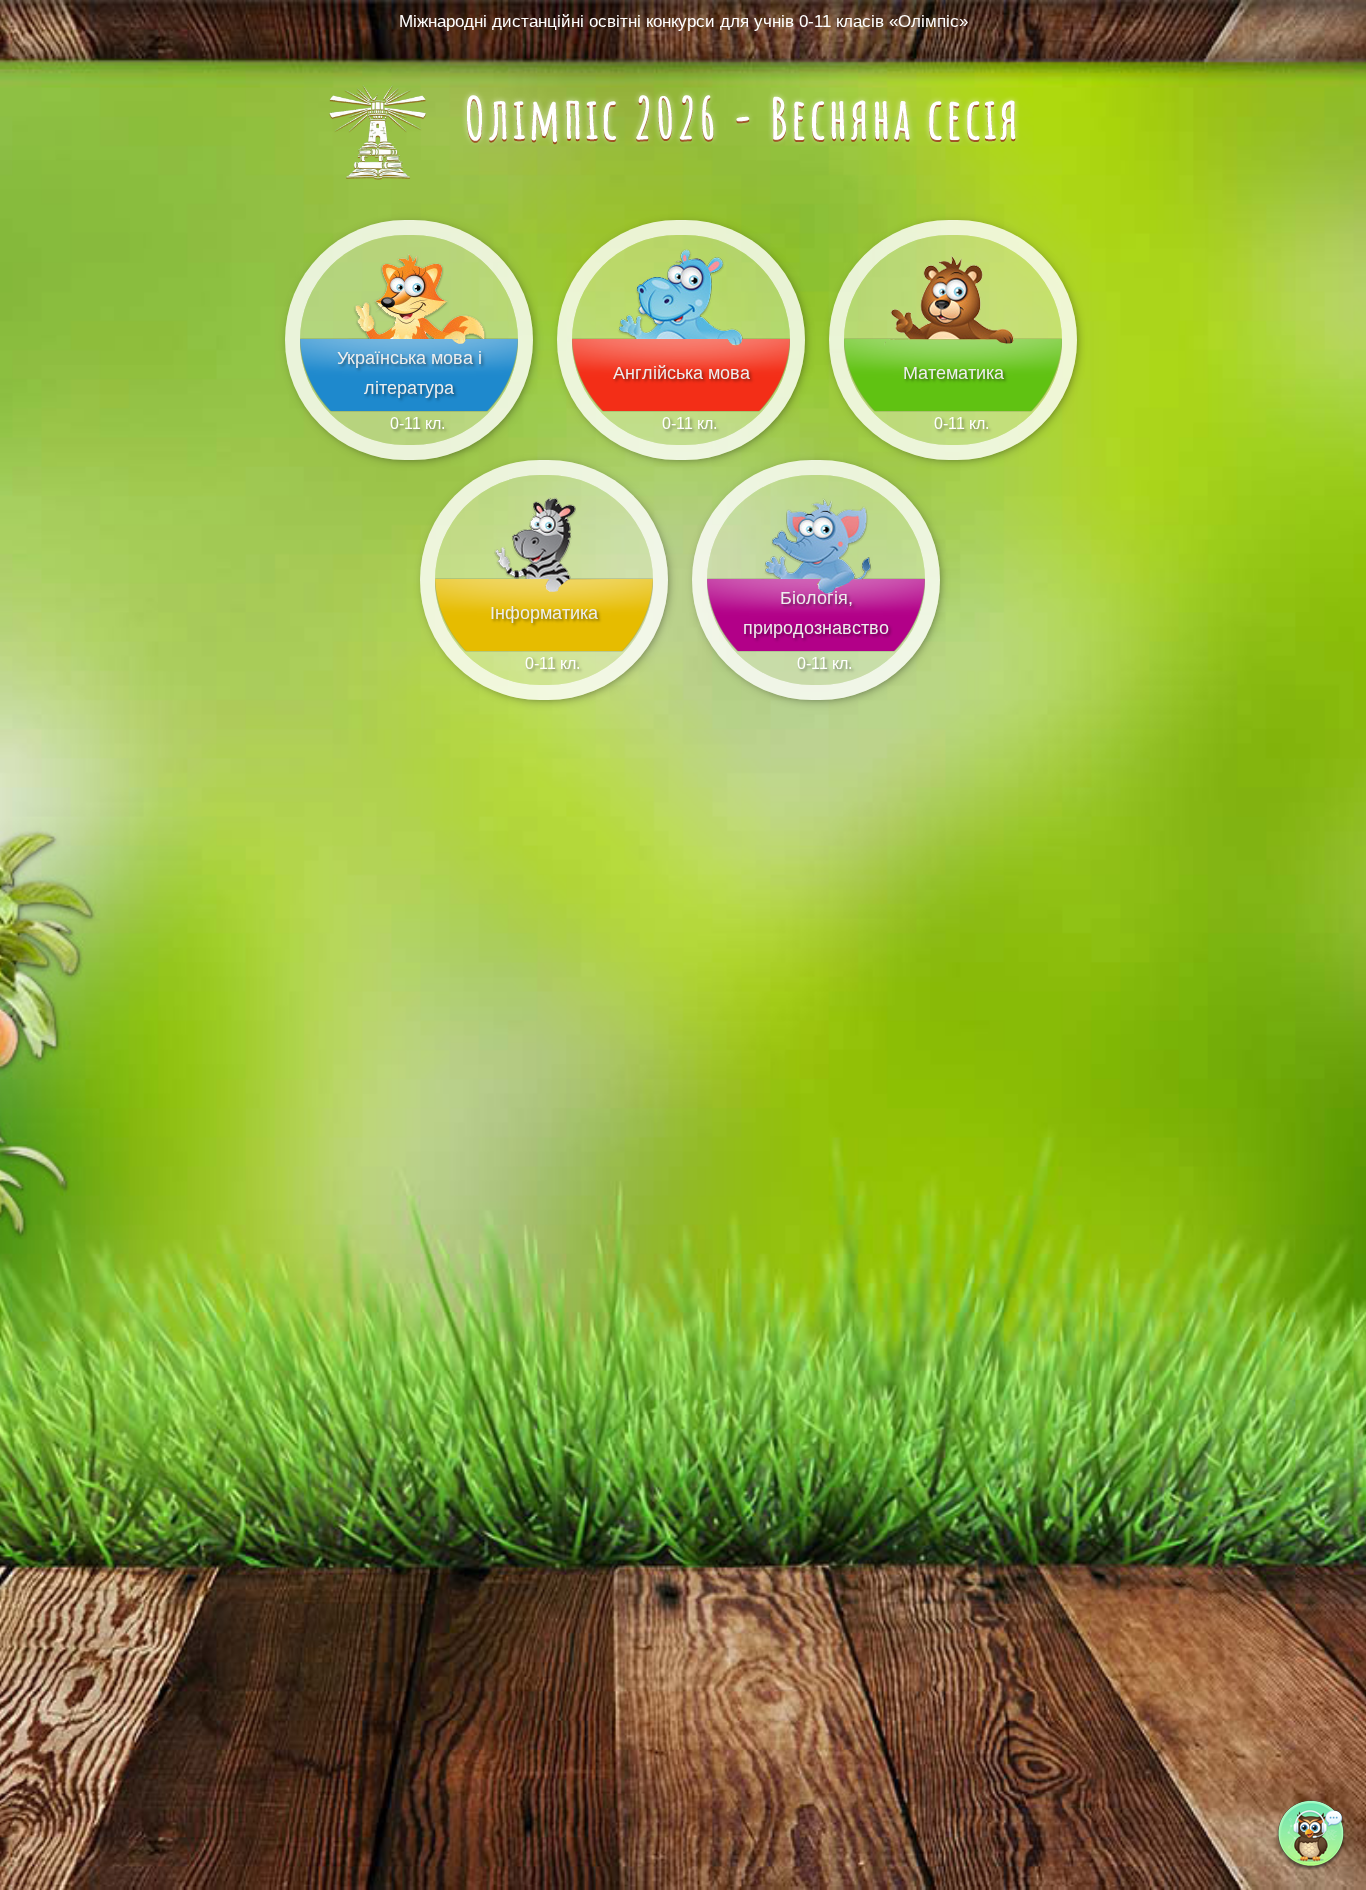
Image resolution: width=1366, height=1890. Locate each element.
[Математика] (953, 406)
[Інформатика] (544, 646)
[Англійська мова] (681, 406)
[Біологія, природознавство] (816, 646)
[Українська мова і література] (409, 406)
